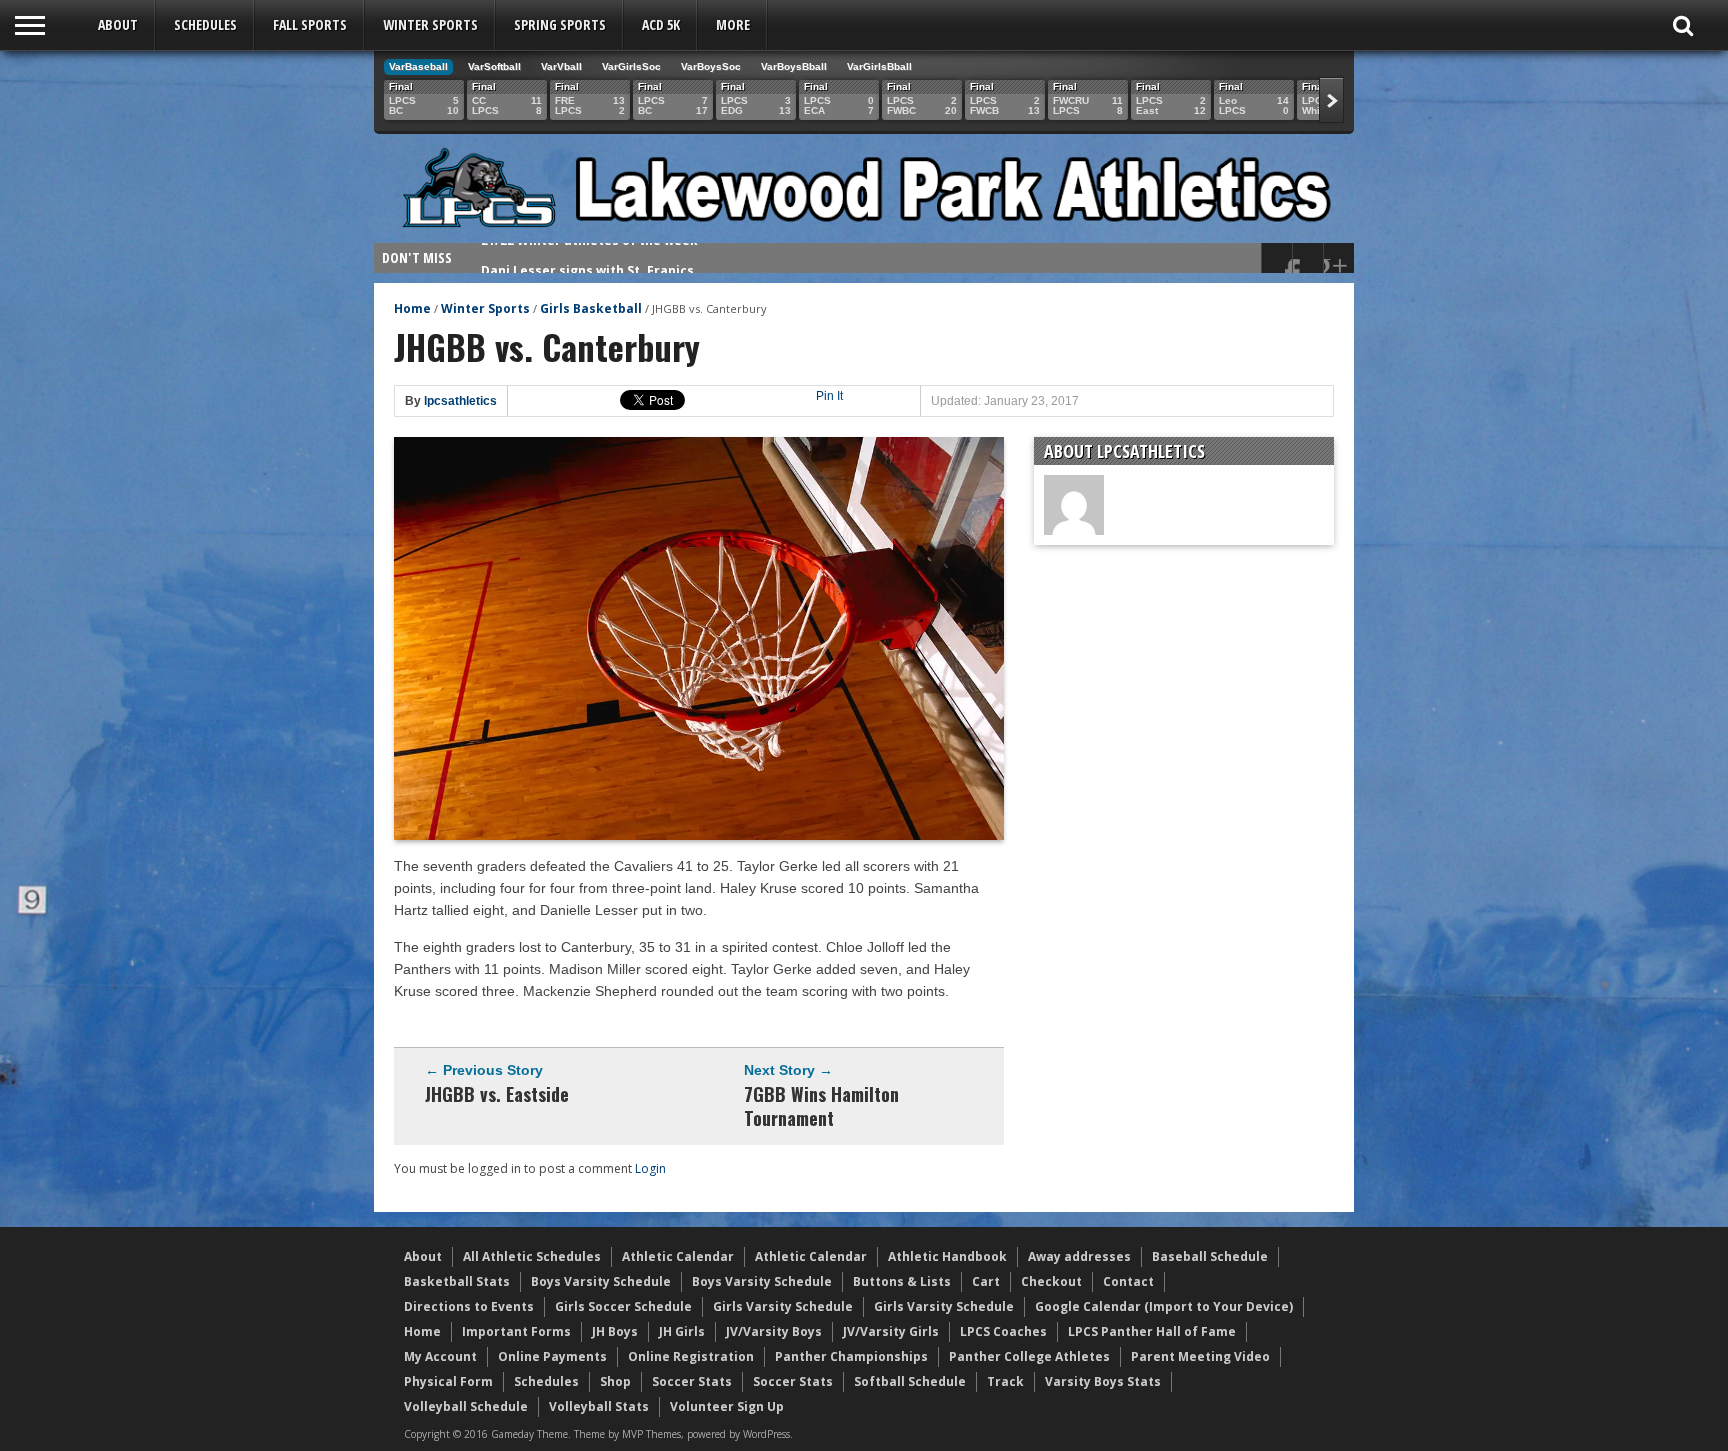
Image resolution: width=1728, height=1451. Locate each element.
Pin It (829, 396)
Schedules (205, 24)
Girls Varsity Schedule (783, 1306)
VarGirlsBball (879, 66)
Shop (615, 1381)
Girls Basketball (591, 308)
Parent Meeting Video (1200, 1356)
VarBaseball (418, 66)
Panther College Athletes (1029, 1356)
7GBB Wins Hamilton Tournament (821, 1106)
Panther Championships (851, 1356)
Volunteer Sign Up (727, 1406)
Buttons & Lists (902, 1281)
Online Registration (691, 1356)
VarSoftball (494, 66)
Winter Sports (430, 24)
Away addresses (1079, 1256)
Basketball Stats (457, 1281)
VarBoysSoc (711, 66)
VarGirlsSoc (631, 66)
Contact (1128, 1281)
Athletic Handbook (947, 1256)
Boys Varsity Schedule (601, 1281)
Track (1005, 1381)
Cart (986, 1281)
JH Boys (615, 1331)
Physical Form (448, 1381)
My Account (440, 1356)
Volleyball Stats (599, 1406)
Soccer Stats (692, 1381)
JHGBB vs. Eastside (497, 1094)
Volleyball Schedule (466, 1406)
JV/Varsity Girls (891, 1331)
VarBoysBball (794, 66)
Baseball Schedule (1210, 1256)
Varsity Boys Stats (1103, 1381)
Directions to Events (469, 1306)
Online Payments (552, 1356)
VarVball (561, 66)
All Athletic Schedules (532, 1256)
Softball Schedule (910, 1381)
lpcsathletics (460, 401)
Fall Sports (310, 24)
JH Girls (682, 1331)
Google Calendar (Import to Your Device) (1164, 1306)
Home (412, 308)
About (118, 24)
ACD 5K (661, 24)
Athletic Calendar (678, 1256)
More (733, 24)
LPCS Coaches (1003, 1331)
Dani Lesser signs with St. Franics (587, 257)
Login (650, 1168)
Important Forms (516, 1331)
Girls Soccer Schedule (623, 1306)
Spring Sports (560, 24)
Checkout (1051, 1281)
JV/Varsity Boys (774, 1331)
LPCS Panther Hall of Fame (1152, 1331)
